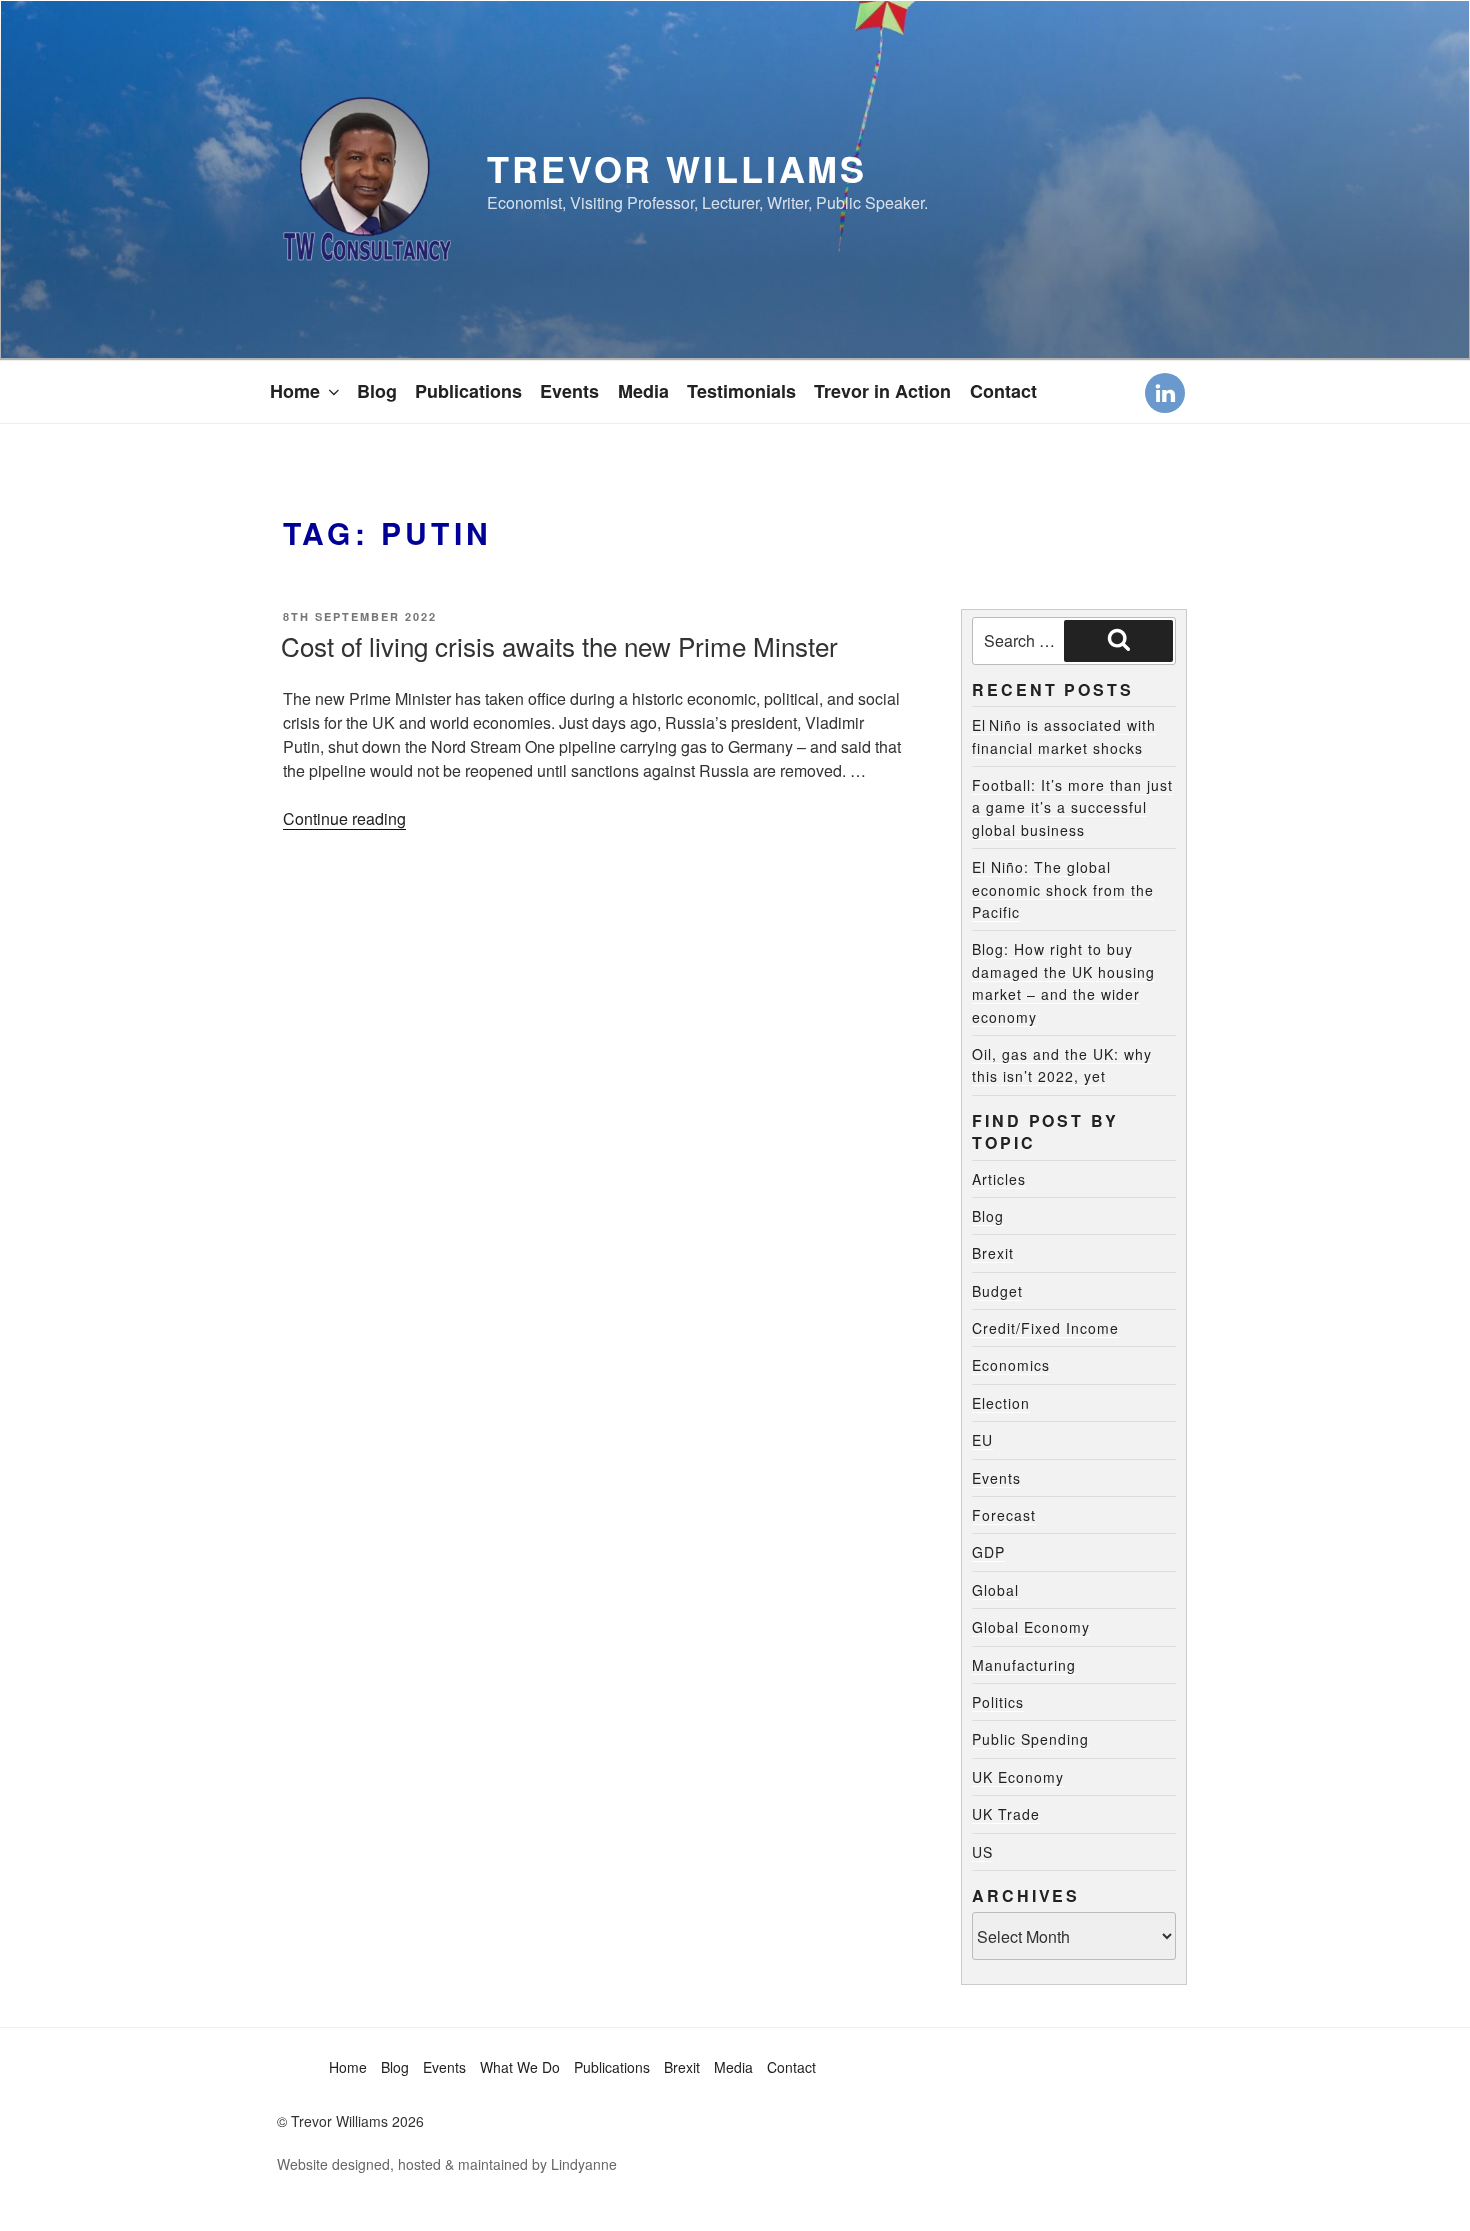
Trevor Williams (677, 168)
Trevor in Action (882, 391)
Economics (1011, 1365)
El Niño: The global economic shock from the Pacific (1063, 889)
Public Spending (1030, 1739)
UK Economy (1018, 1777)
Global (995, 1590)
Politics (998, 1702)
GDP (988, 1552)
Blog (377, 391)
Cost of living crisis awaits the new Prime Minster (559, 645)
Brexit (993, 1253)
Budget (997, 1291)
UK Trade (1006, 1814)
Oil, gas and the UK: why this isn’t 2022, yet (1062, 1065)
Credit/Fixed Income (1045, 1328)
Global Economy (1031, 1627)
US (982, 1852)
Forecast (1004, 1515)
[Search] (1118, 641)
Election (1001, 1403)
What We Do (520, 2067)
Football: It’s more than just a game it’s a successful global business (1072, 807)
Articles (999, 1179)
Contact (1003, 391)
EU (982, 1440)
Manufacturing (1024, 1665)
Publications (468, 391)
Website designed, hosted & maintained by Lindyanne (447, 2164)
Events (569, 391)
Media (643, 391)
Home (295, 391)
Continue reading (344, 818)
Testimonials (741, 391)
